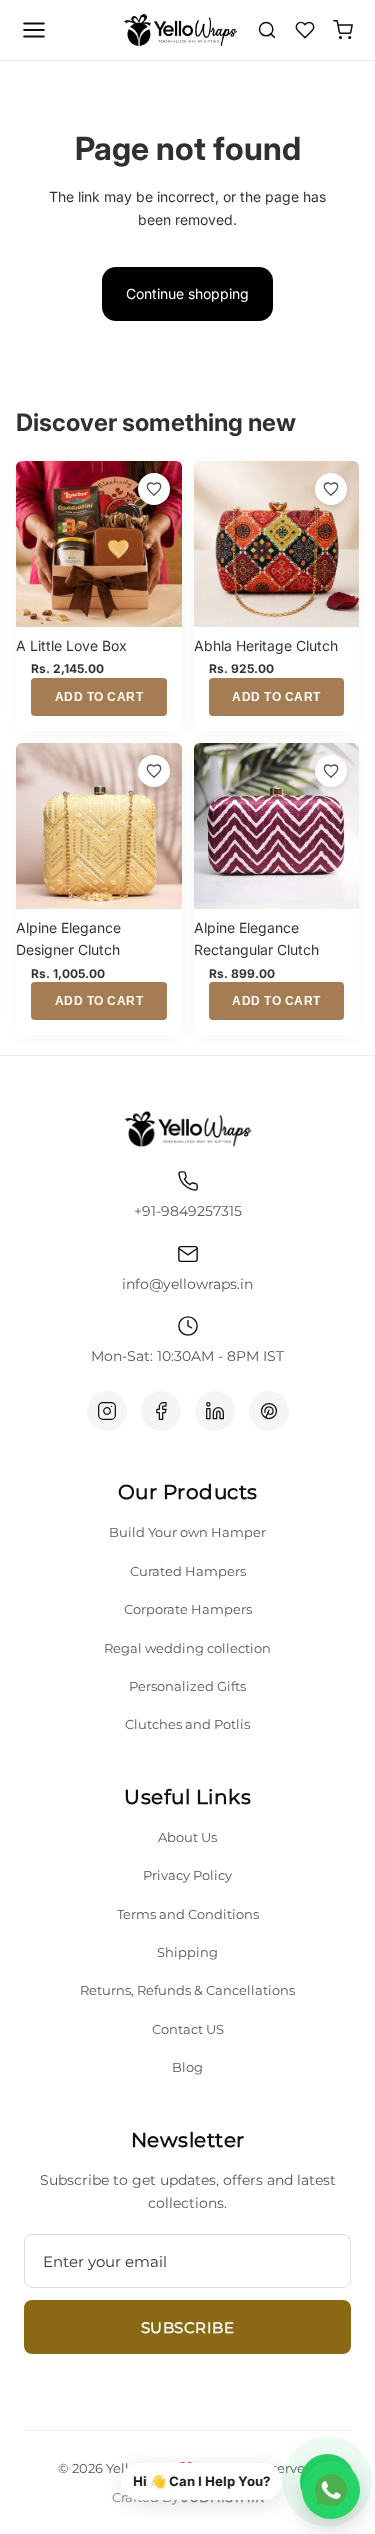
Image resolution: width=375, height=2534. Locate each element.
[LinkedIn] (215, 1411)
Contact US (188, 2029)
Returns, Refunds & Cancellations (187, 1990)
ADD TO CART (99, 697)
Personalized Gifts (187, 1686)
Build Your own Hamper (187, 1532)
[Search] (267, 30)
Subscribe (188, 2327)
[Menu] (34, 30)
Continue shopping (187, 293)
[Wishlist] (305, 30)
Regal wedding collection (187, 1648)
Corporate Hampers (188, 1609)
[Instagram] (107, 1411)
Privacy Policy (187, 1875)
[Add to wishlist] (154, 489)
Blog (187, 2067)
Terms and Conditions (188, 1914)
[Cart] (343, 30)
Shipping (187, 1952)
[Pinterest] (269, 1411)
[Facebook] (161, 1411)
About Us (187, 1837)
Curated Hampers (188, 1571)
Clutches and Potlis (187, 1724)
